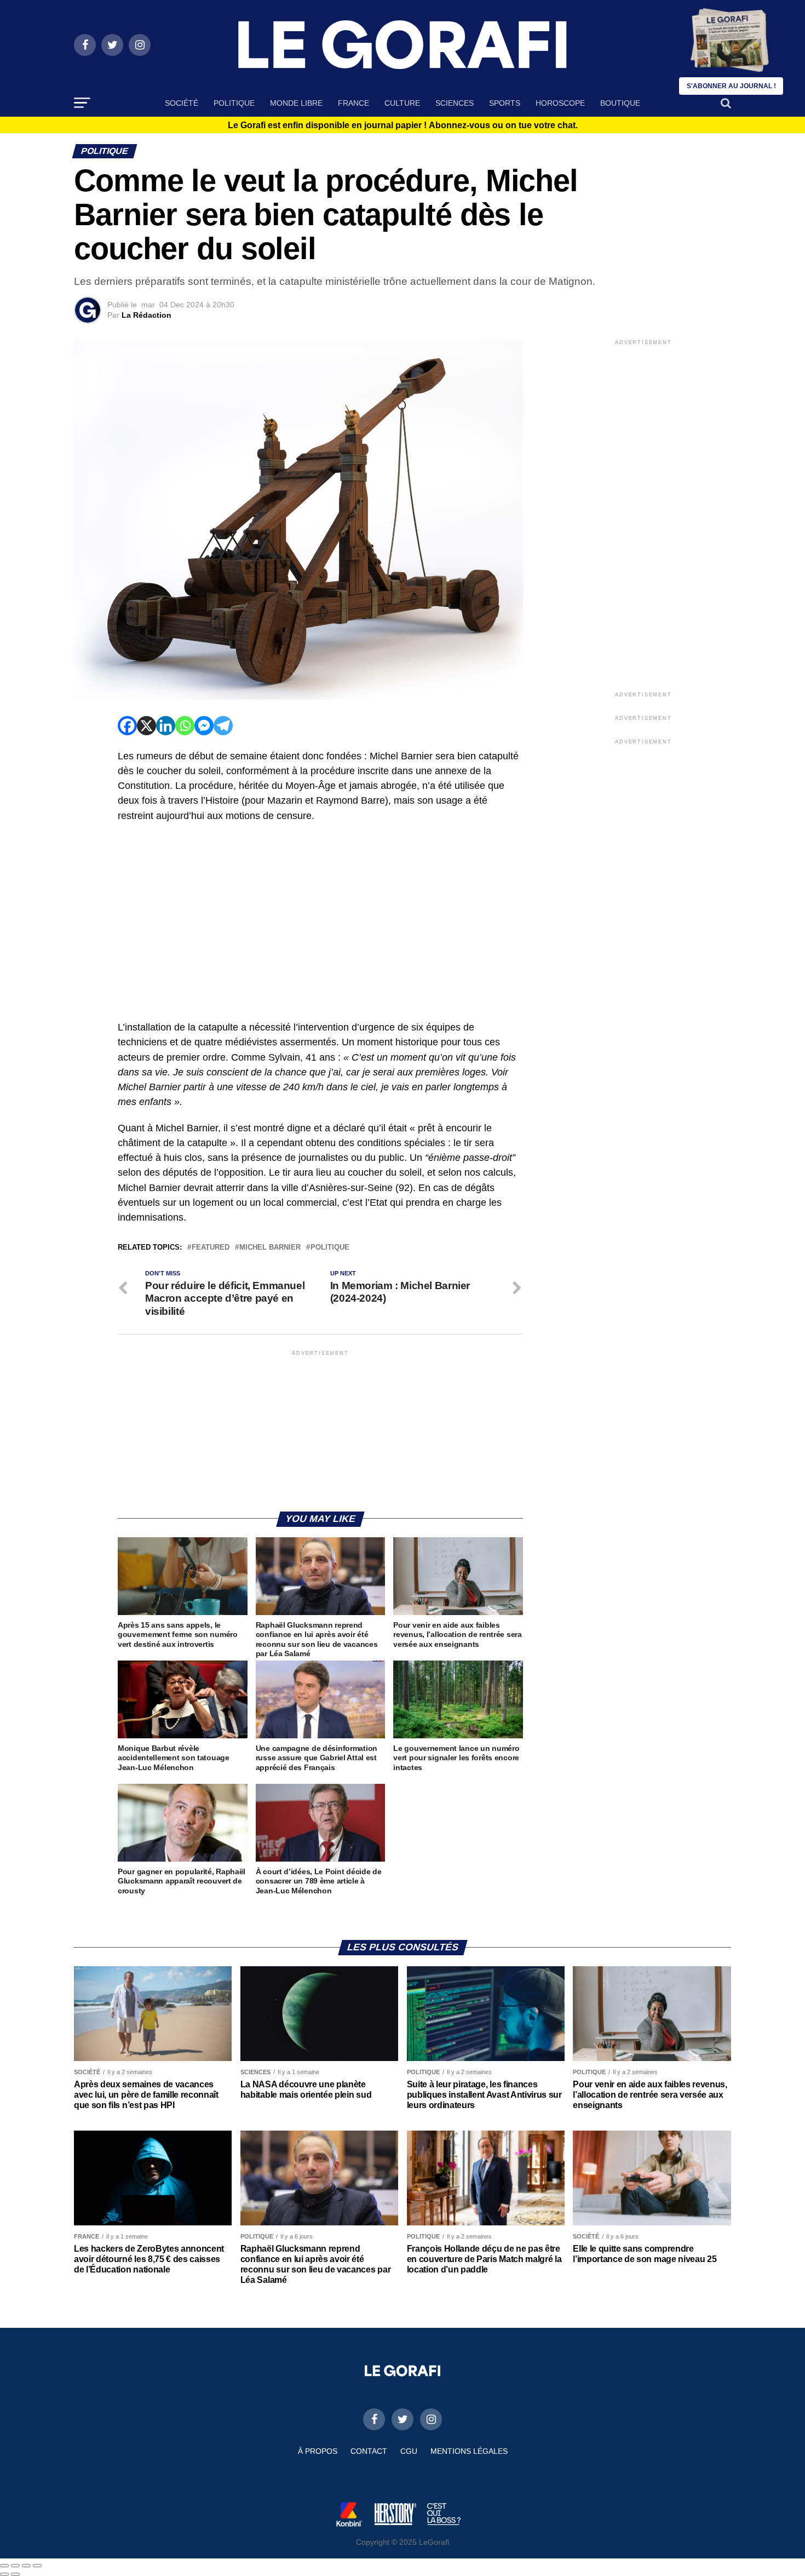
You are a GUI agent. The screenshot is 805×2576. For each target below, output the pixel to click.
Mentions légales (469, 2451)
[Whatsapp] (185, 726)
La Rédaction (146, 315)
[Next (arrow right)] (15, 2574)
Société (182, 103)
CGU (409, 2451)
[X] (146, 726)
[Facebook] (127, 726)
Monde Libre (296, 103)
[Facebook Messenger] (204, 726)
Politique (234, 103)
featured (211, 1248)
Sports (505, 103)
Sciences (455, 103)
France (353, 103)
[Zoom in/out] (37, 2566)
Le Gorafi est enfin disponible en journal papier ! (403, 125)
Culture (402, 103)
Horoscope (560, 103)
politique (330, 1248)
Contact (369, 2451)
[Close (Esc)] (4, 2566)
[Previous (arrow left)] (4, 2574)
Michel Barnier (270, 1248)
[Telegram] (223, 726)
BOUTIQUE (620, 103)
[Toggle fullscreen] (26, 2566)
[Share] (15, 2566)
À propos (318, 2451)
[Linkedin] (166, 726)
